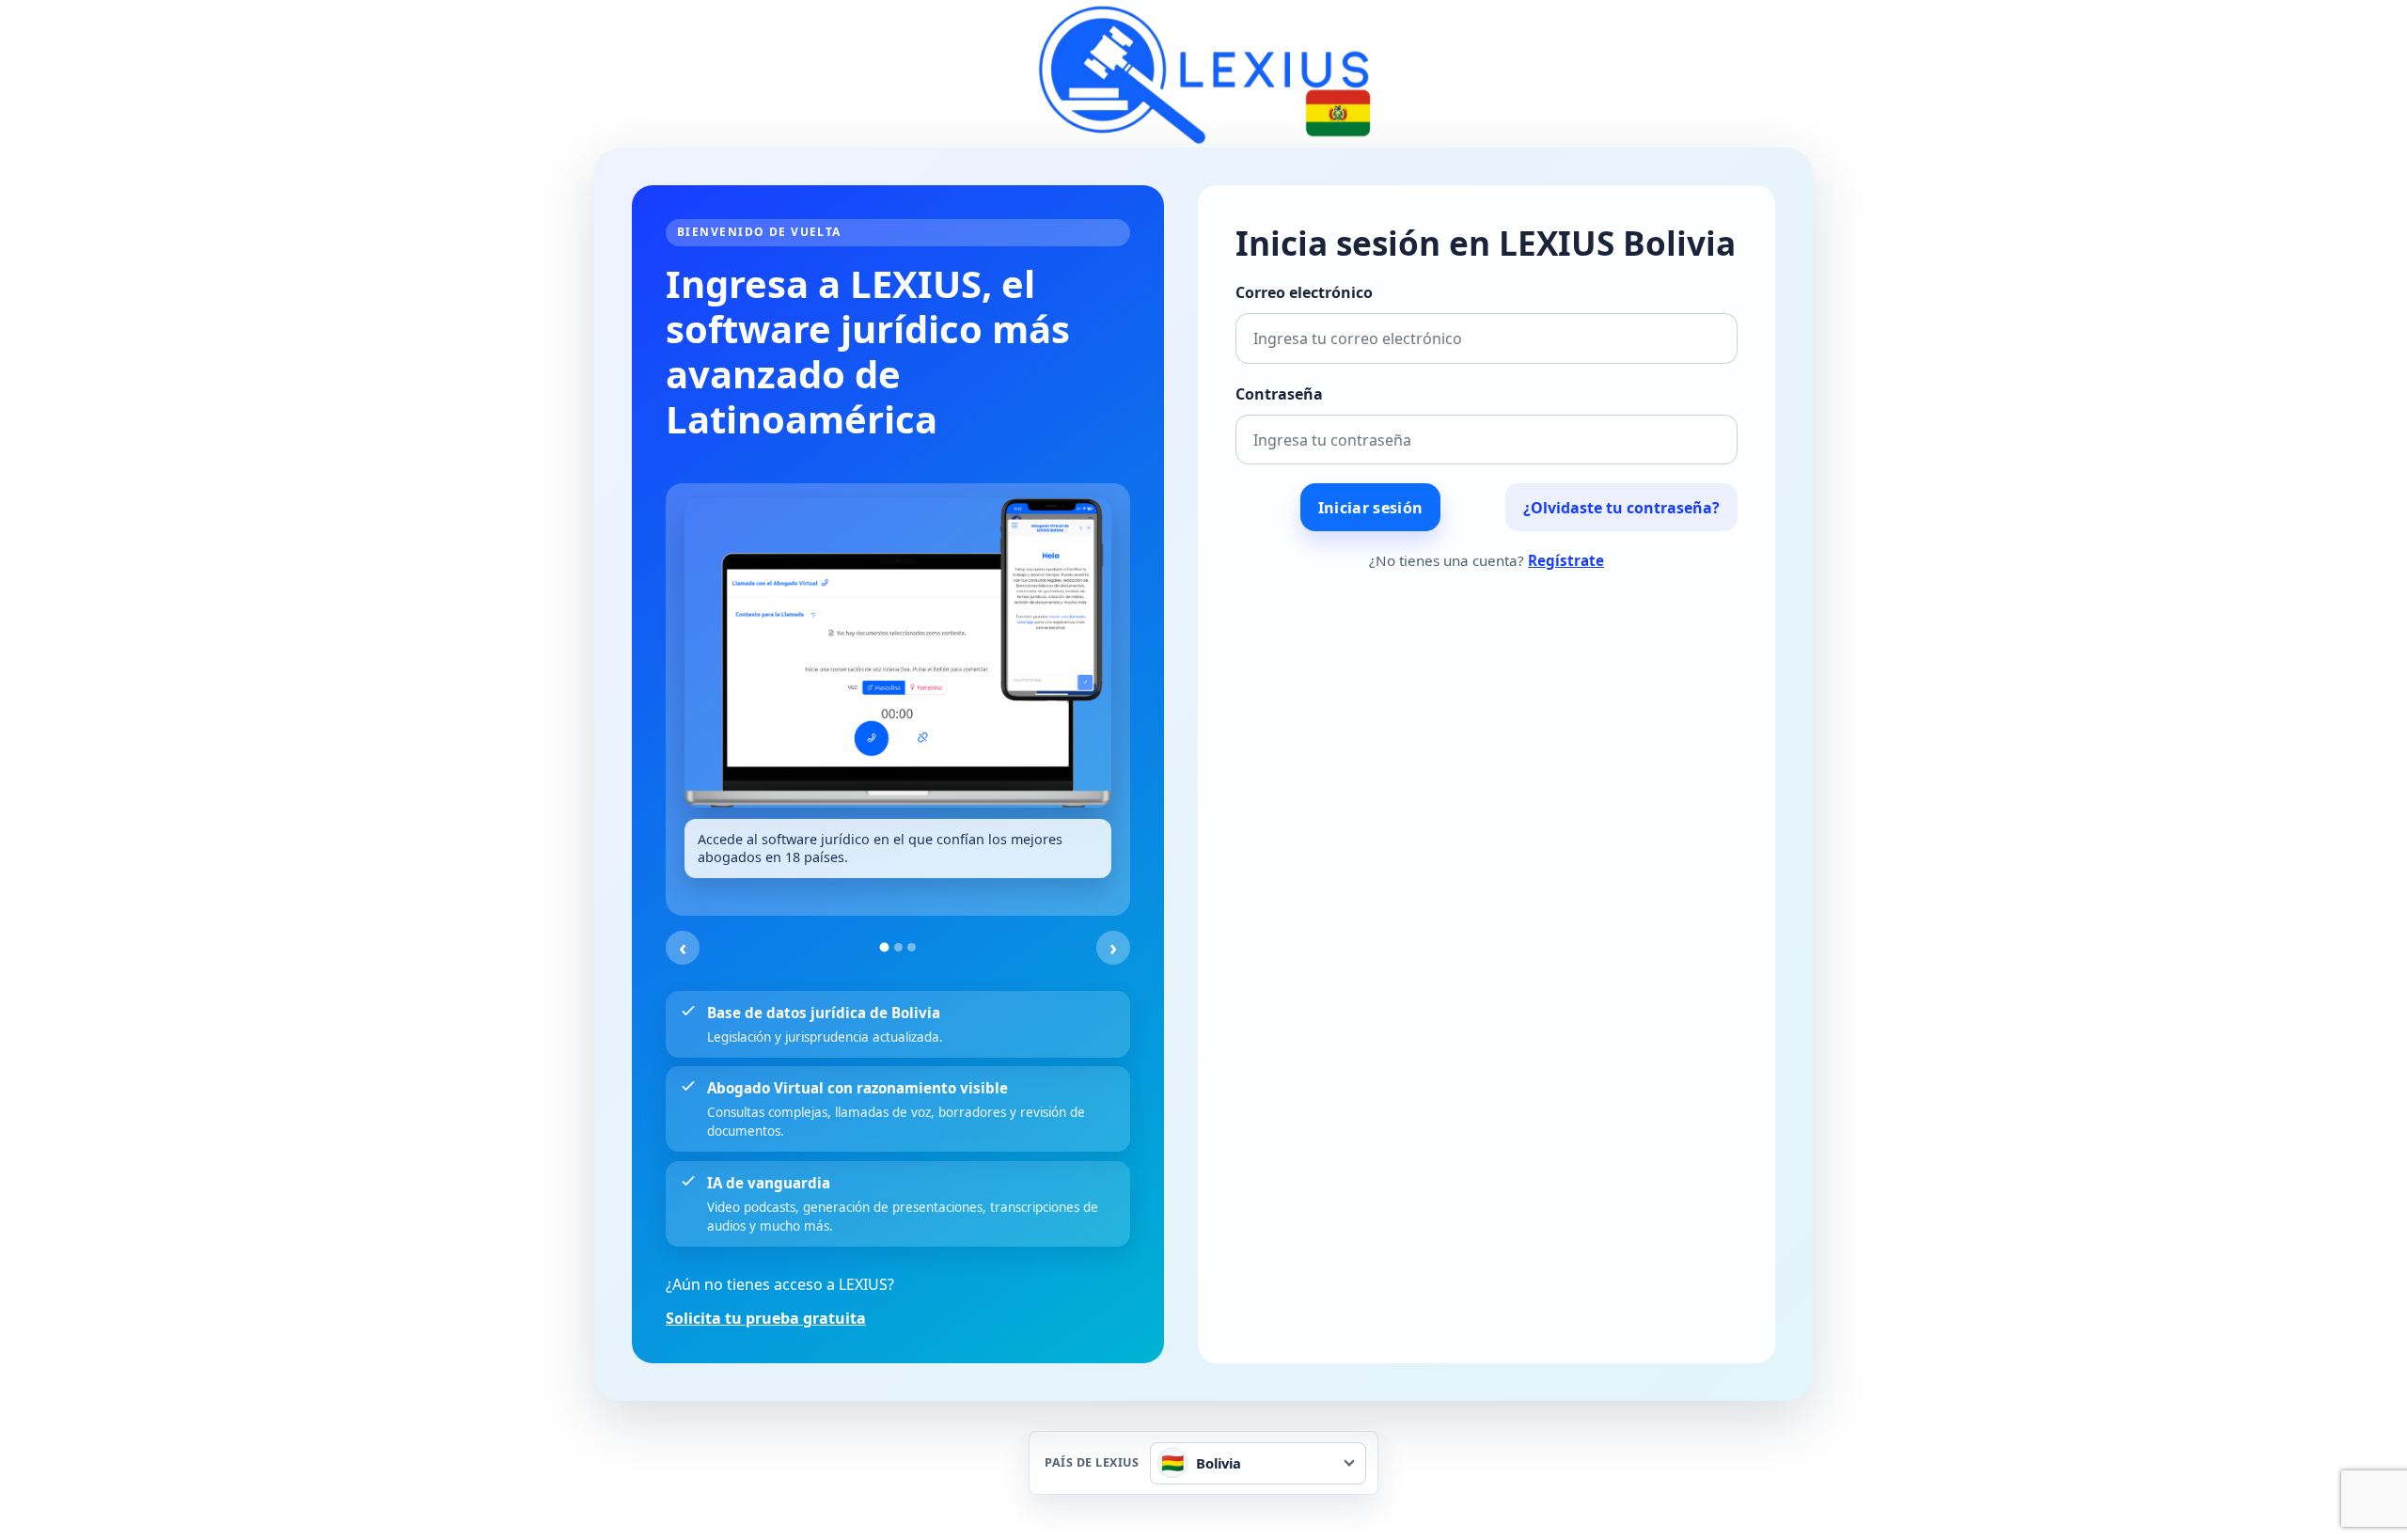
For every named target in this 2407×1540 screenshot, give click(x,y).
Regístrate (1566, 560)
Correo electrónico (1304, 292)
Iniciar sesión (1370, 508)
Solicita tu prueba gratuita (766, 1318)
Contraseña (1279, 394)
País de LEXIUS (1092, 1463)
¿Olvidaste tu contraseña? (1621, 508)
